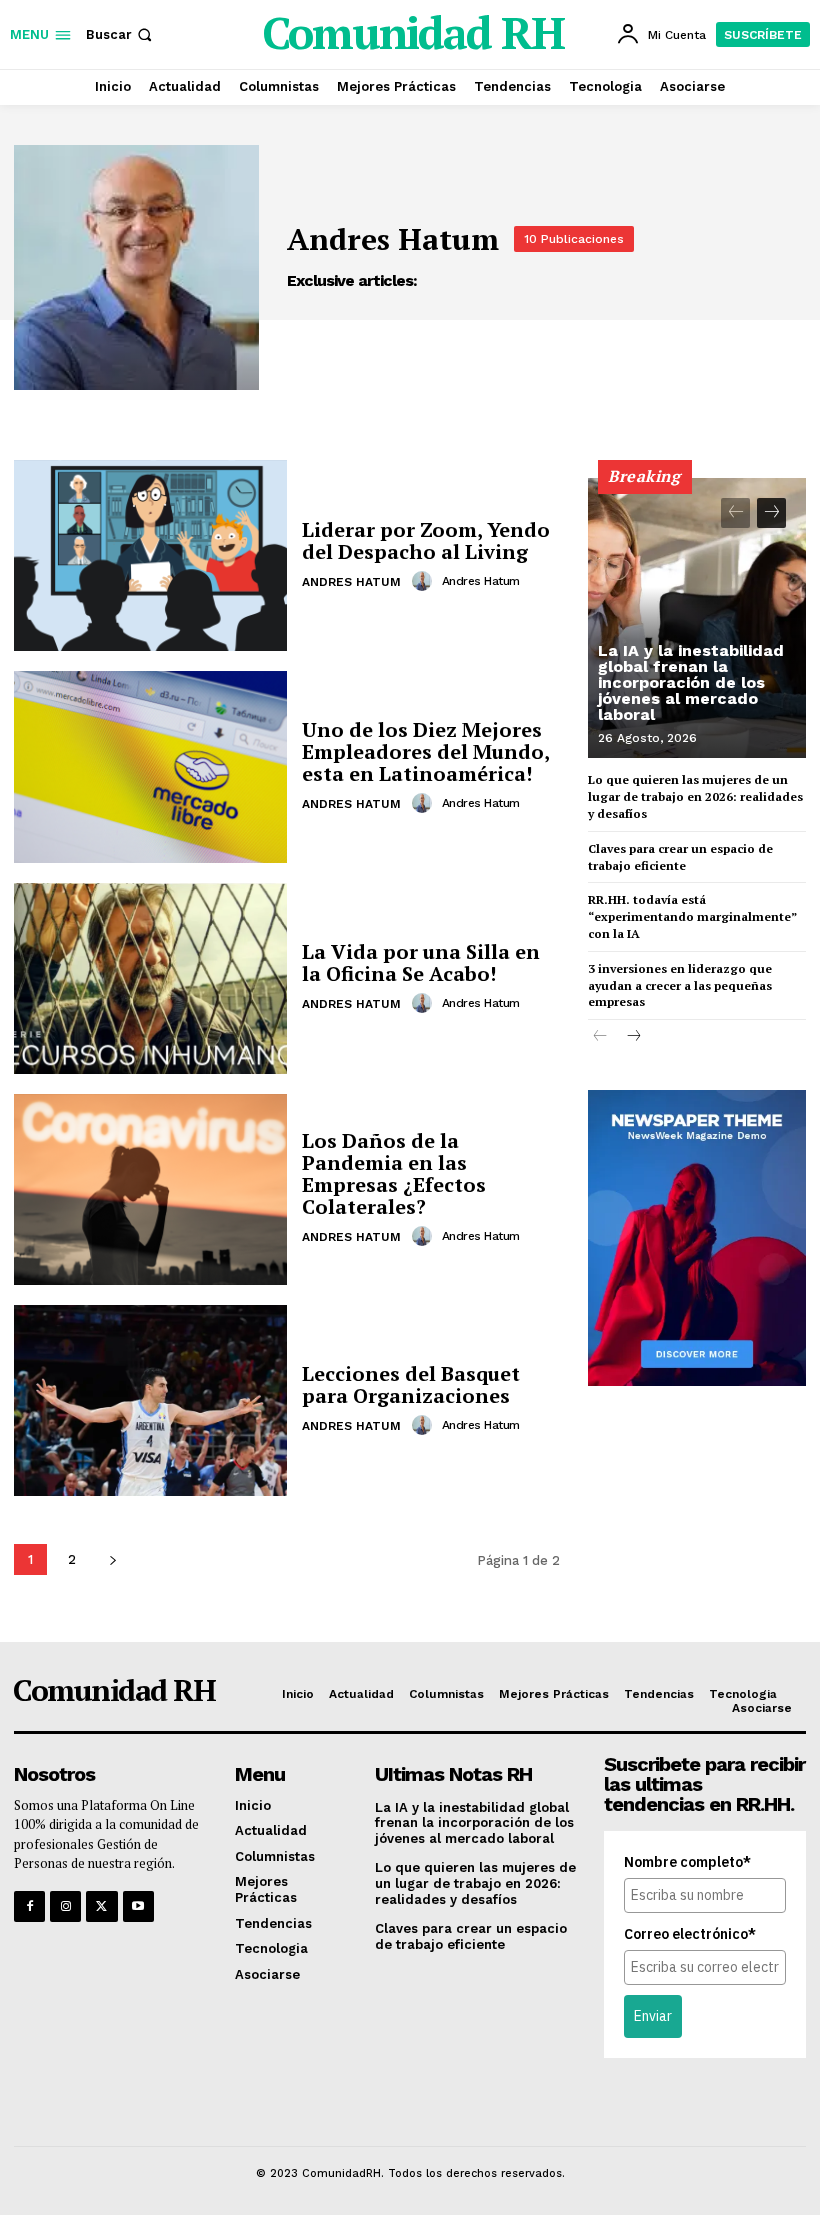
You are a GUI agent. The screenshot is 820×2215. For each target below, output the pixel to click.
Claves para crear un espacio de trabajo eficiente (680, 857)
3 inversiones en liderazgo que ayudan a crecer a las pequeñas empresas (680, 985)
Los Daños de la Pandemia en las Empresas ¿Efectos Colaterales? (394, 1173)
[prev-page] (735, 513)
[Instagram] (65, 1906)
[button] (121, 34)
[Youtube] (138, 1906)
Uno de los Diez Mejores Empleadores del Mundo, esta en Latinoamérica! (426, 751)
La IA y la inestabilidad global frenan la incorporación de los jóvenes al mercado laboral (691, 682)
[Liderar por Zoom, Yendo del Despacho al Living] (150, 555)
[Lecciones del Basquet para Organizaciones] (150, 1400)
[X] (101, 1906)
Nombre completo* (687, 1862)
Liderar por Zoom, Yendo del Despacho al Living (426, 540)
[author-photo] (425, 581)
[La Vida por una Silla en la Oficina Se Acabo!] (150, 978)
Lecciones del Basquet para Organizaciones (411, 1384)
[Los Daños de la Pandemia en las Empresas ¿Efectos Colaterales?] (150, 1189)
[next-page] (112, 1559)
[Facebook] (29, 1906)
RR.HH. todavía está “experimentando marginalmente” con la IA (692, 916)
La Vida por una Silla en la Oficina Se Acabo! (421, 962)
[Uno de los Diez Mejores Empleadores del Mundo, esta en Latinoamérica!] (150, 766)
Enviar (653, 2016)
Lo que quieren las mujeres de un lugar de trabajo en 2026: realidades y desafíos (695, 796)
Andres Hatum (351, 582)
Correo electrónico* (690, 1934)
